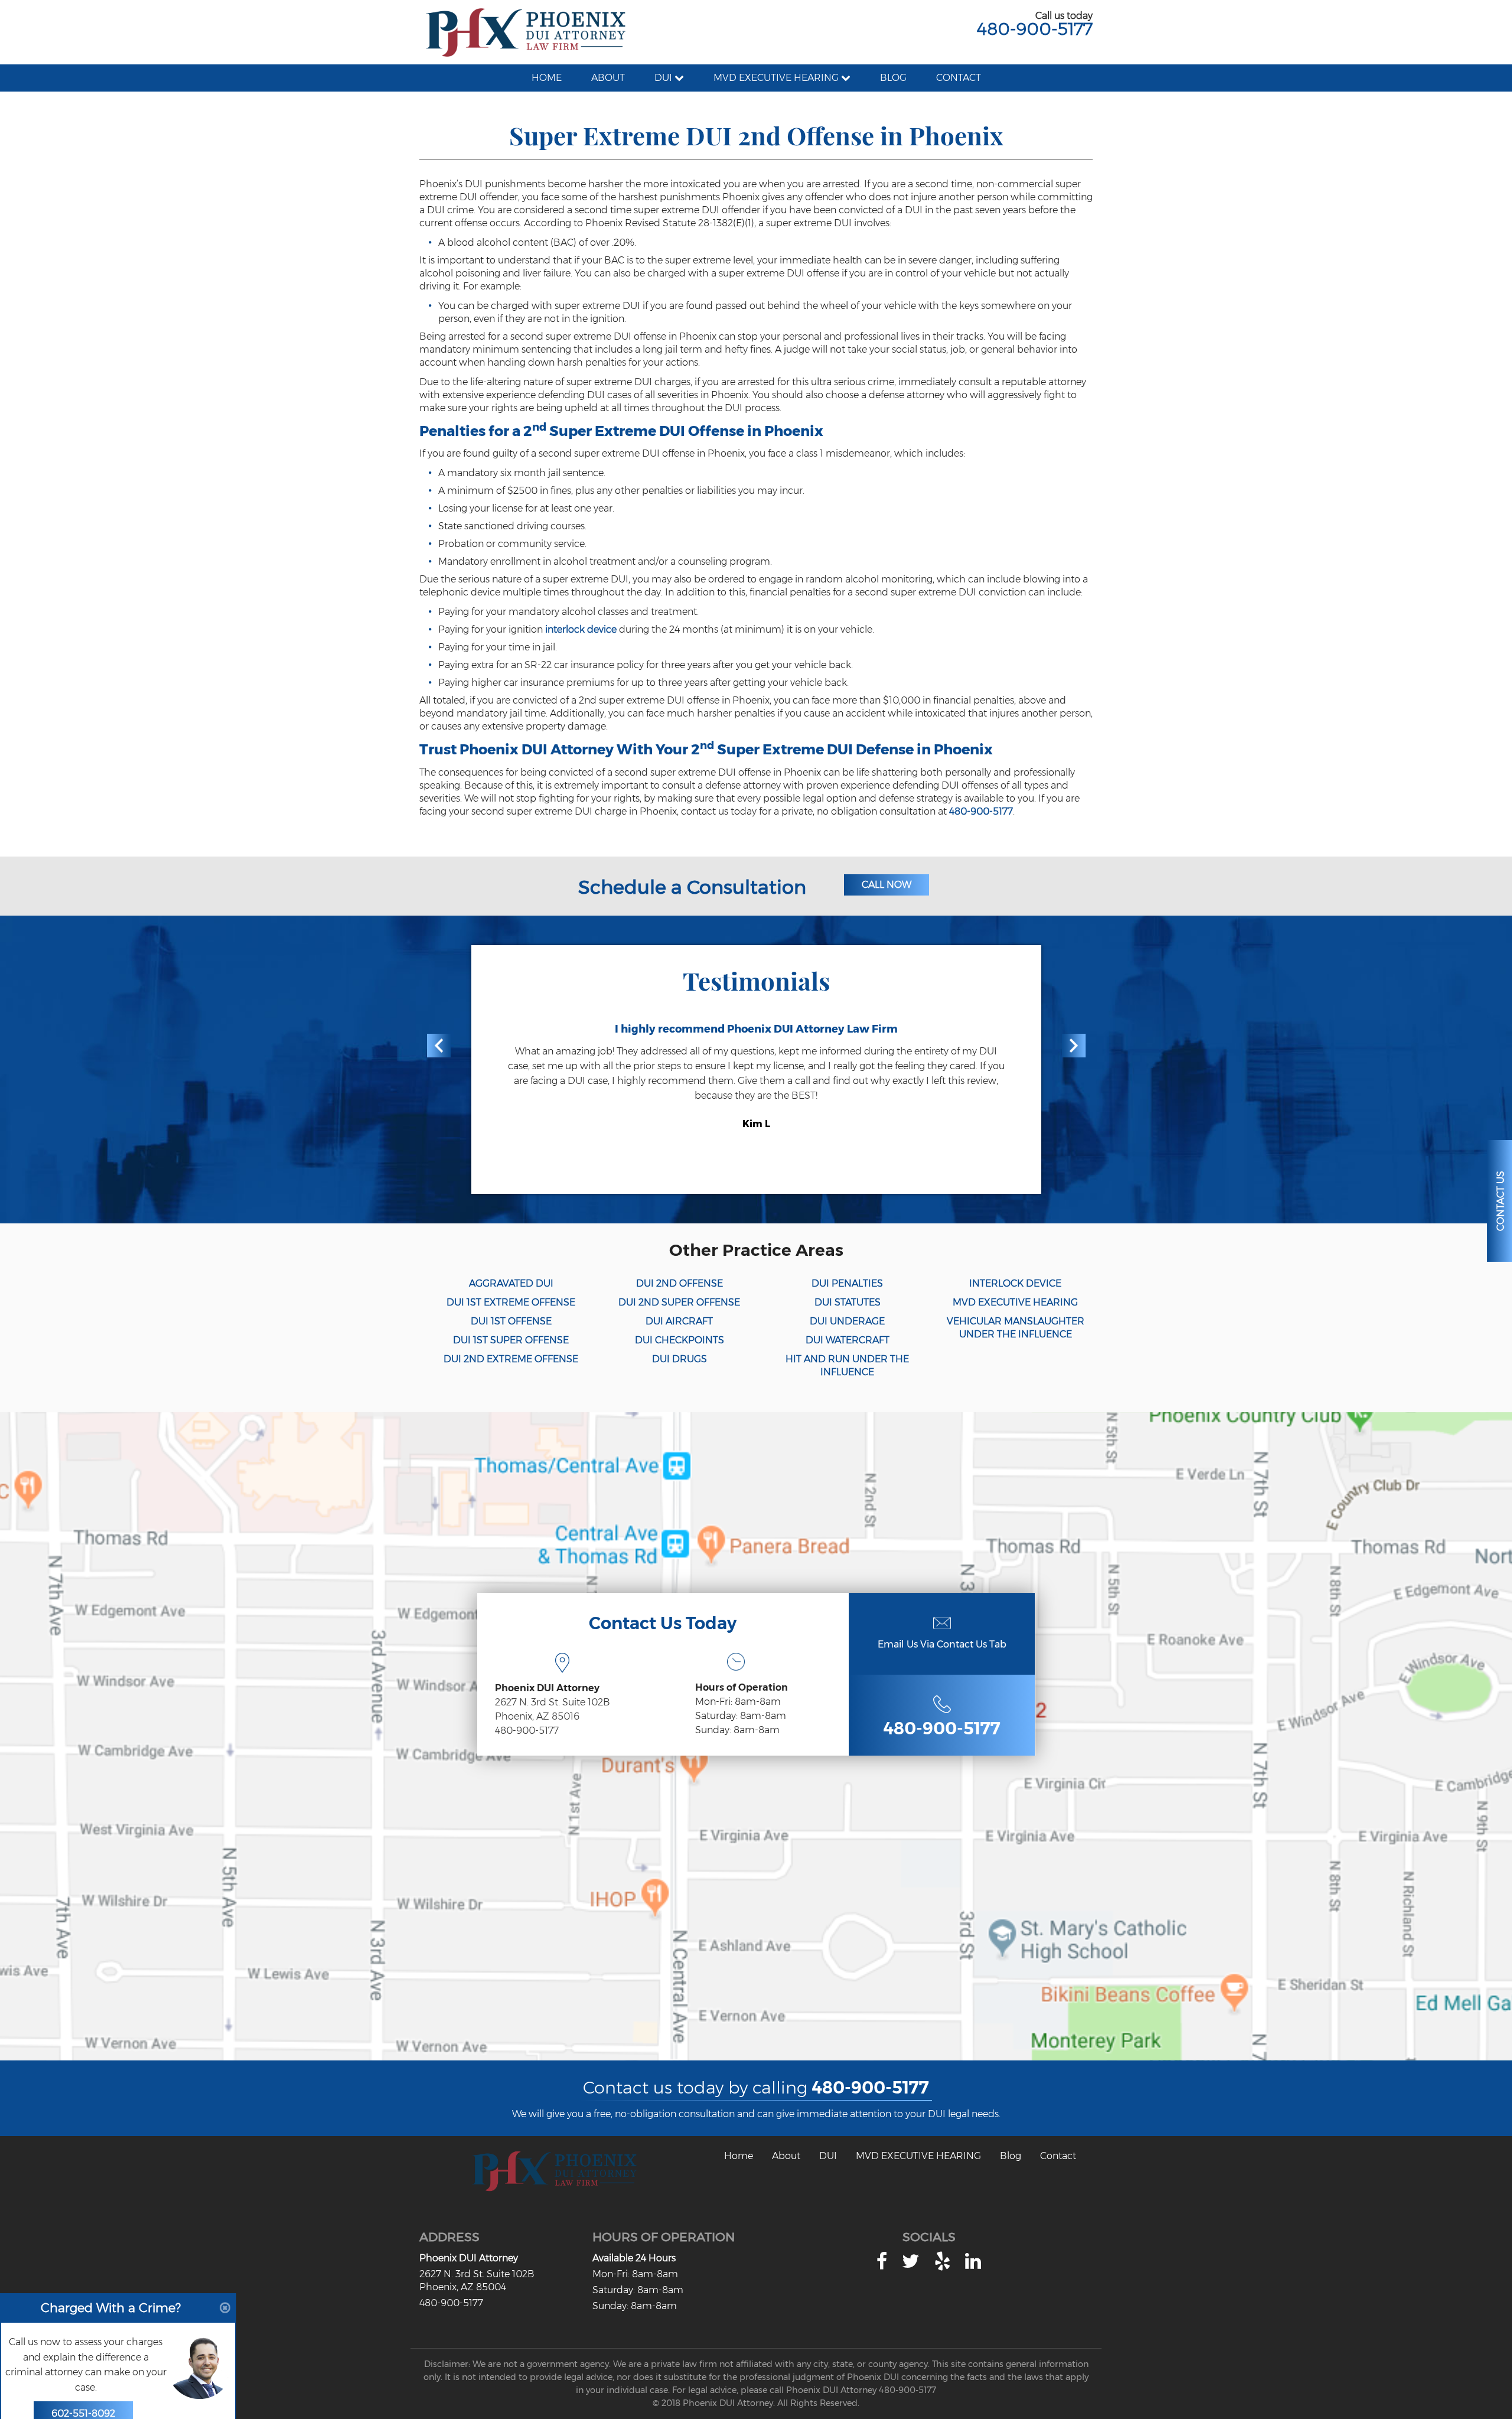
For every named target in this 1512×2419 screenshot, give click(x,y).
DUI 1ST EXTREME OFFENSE (511, 1302)
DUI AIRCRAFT (679, 1321)
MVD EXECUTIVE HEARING (1015, 1302)
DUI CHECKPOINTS (680, 1340)
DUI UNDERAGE (847, 1321)
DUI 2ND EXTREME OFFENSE (511, 1359)
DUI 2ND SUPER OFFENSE (679, 1302)
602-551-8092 (83, 2387)
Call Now (887, 885)
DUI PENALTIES (847, 1283)
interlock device (581, 629)
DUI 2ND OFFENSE (680, 1283)
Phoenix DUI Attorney (469, 2258)
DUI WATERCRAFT (848, 1340)
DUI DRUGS (680, 1359)
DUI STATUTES (848, 1302)
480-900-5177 (1035, 29)
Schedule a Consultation (692, 887)
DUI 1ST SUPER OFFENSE (511, 1340)
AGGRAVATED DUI (511, 1283)
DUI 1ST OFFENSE (511, 1321)
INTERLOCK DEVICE (1015, 1283)
